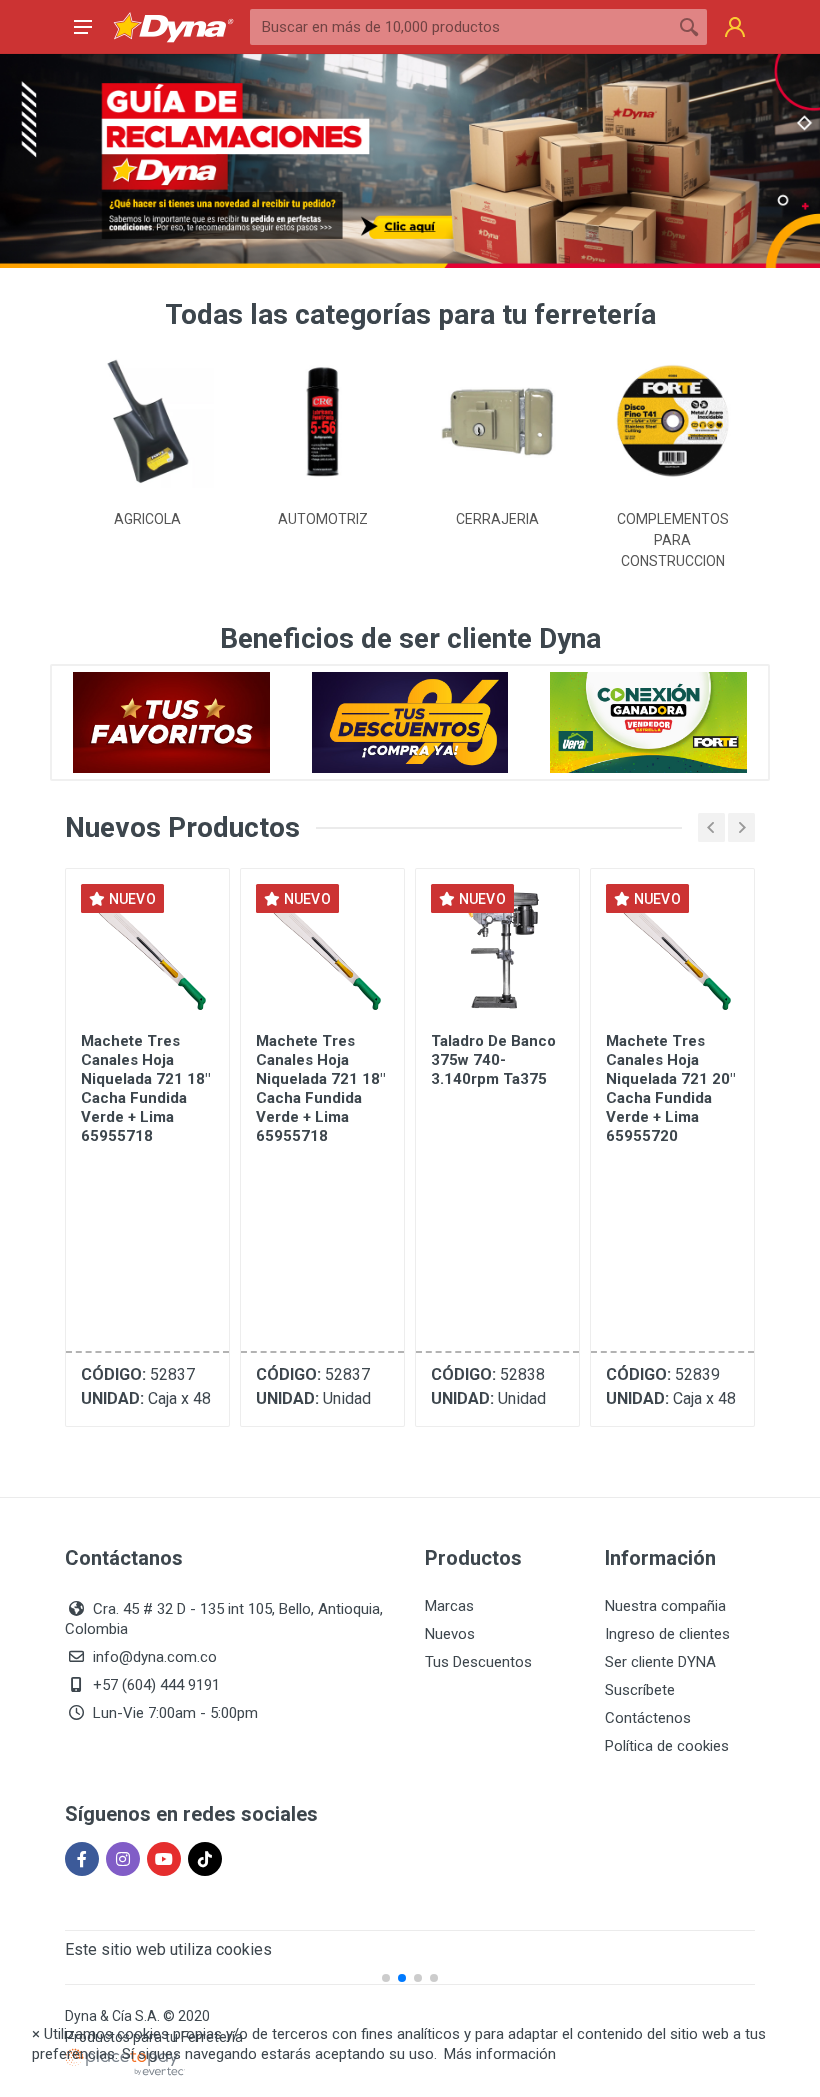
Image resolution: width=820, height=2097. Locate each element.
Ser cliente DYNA (660, 1662)
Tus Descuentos (478, 1662)
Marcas (449, 1606)
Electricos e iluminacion (673, 529)
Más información (500, 2054)
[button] (23, 1049)
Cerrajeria (322, 519)
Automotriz (148, 519)
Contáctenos (648, 1718)
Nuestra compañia (665, 1606)
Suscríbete (640, 1690)
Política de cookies (667, 1746)
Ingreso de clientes (667, 1634)
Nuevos (450, 1634)
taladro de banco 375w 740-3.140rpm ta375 (318, 1060)
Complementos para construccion (498, 540)
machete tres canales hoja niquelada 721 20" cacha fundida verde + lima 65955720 (495, 1088)
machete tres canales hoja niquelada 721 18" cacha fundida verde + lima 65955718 (145, 1088)
